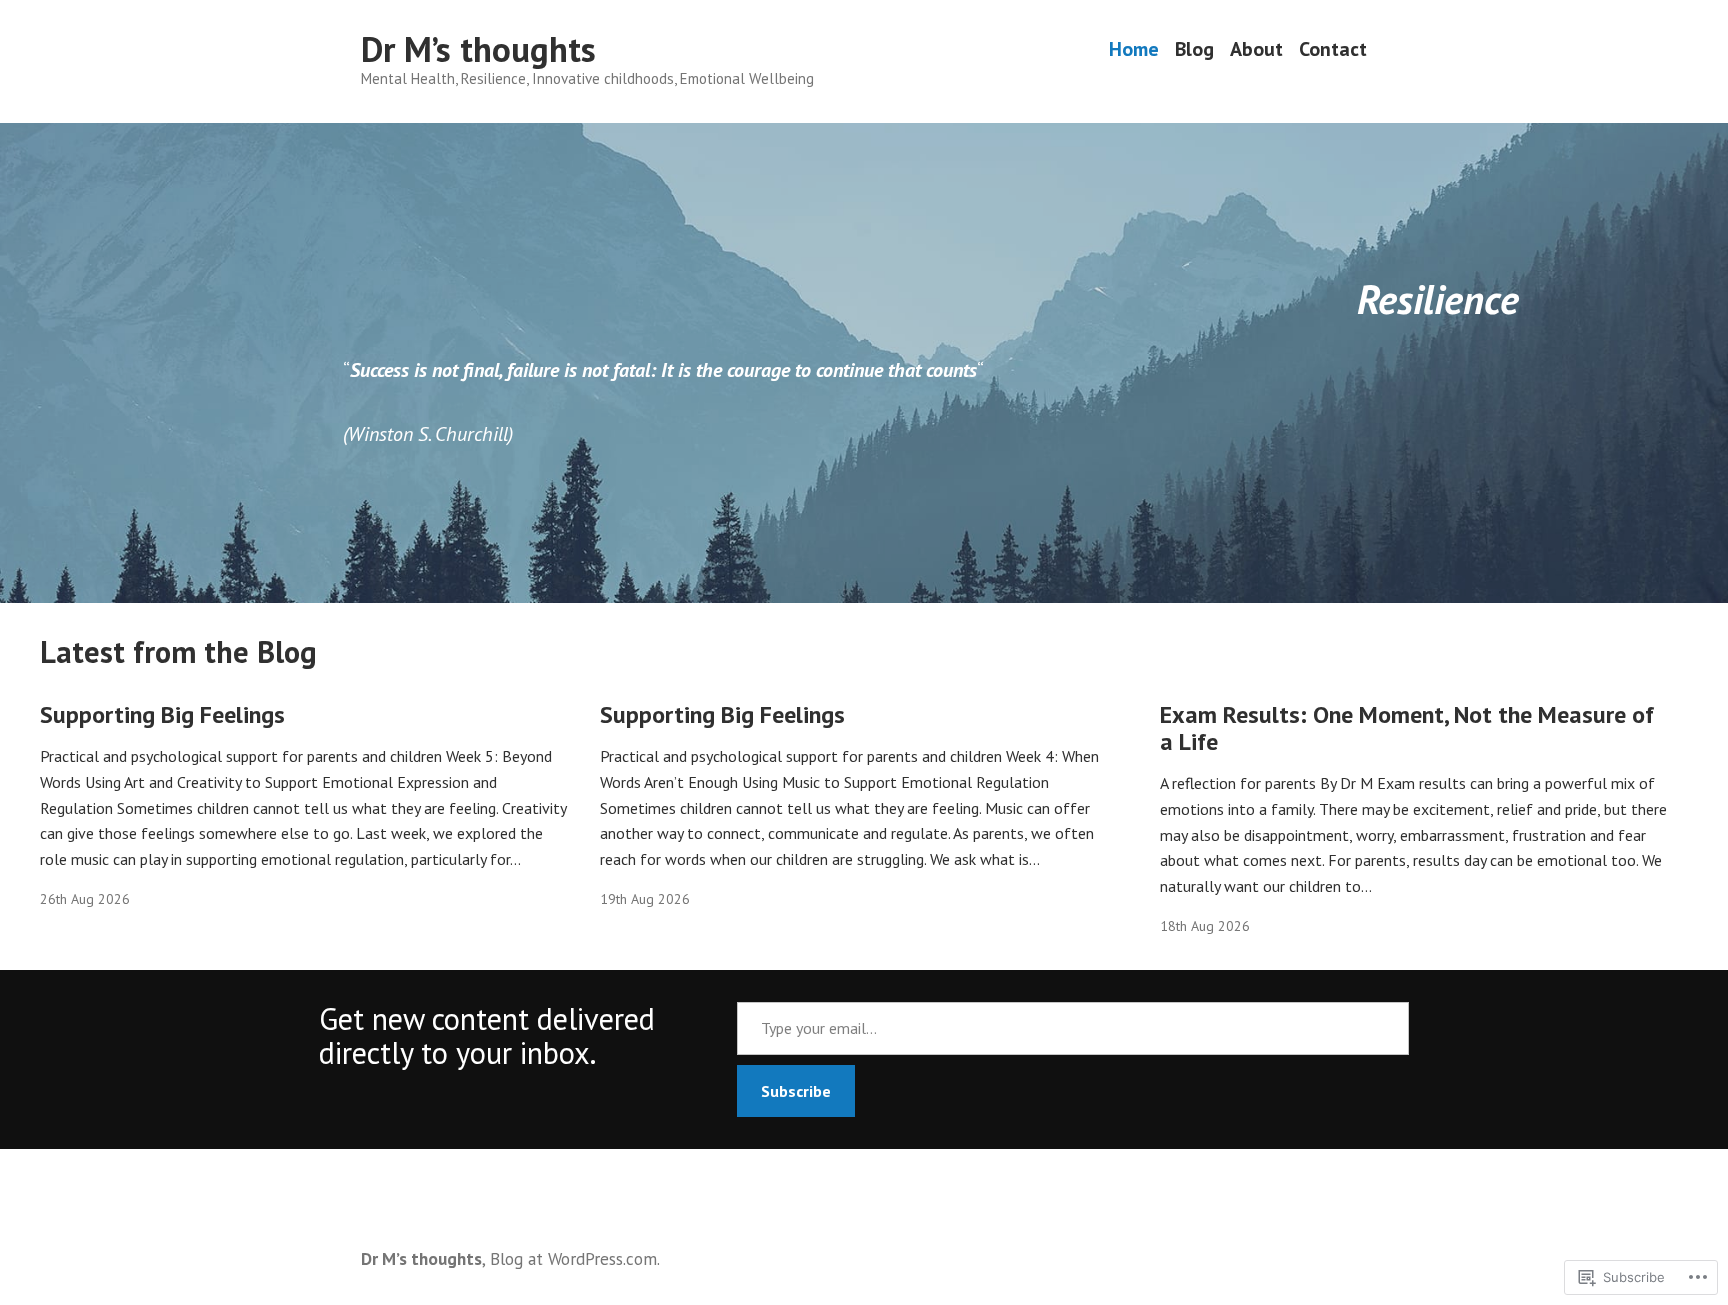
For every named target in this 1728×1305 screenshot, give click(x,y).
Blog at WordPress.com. (575, 1258)
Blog (1194, 49)
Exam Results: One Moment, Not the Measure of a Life (1407, 728)
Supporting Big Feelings (162, 714)
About (1256, 49)
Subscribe (796, 1091)
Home (1134, 49)
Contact (1333, 49)
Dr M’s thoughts (478, 49)
